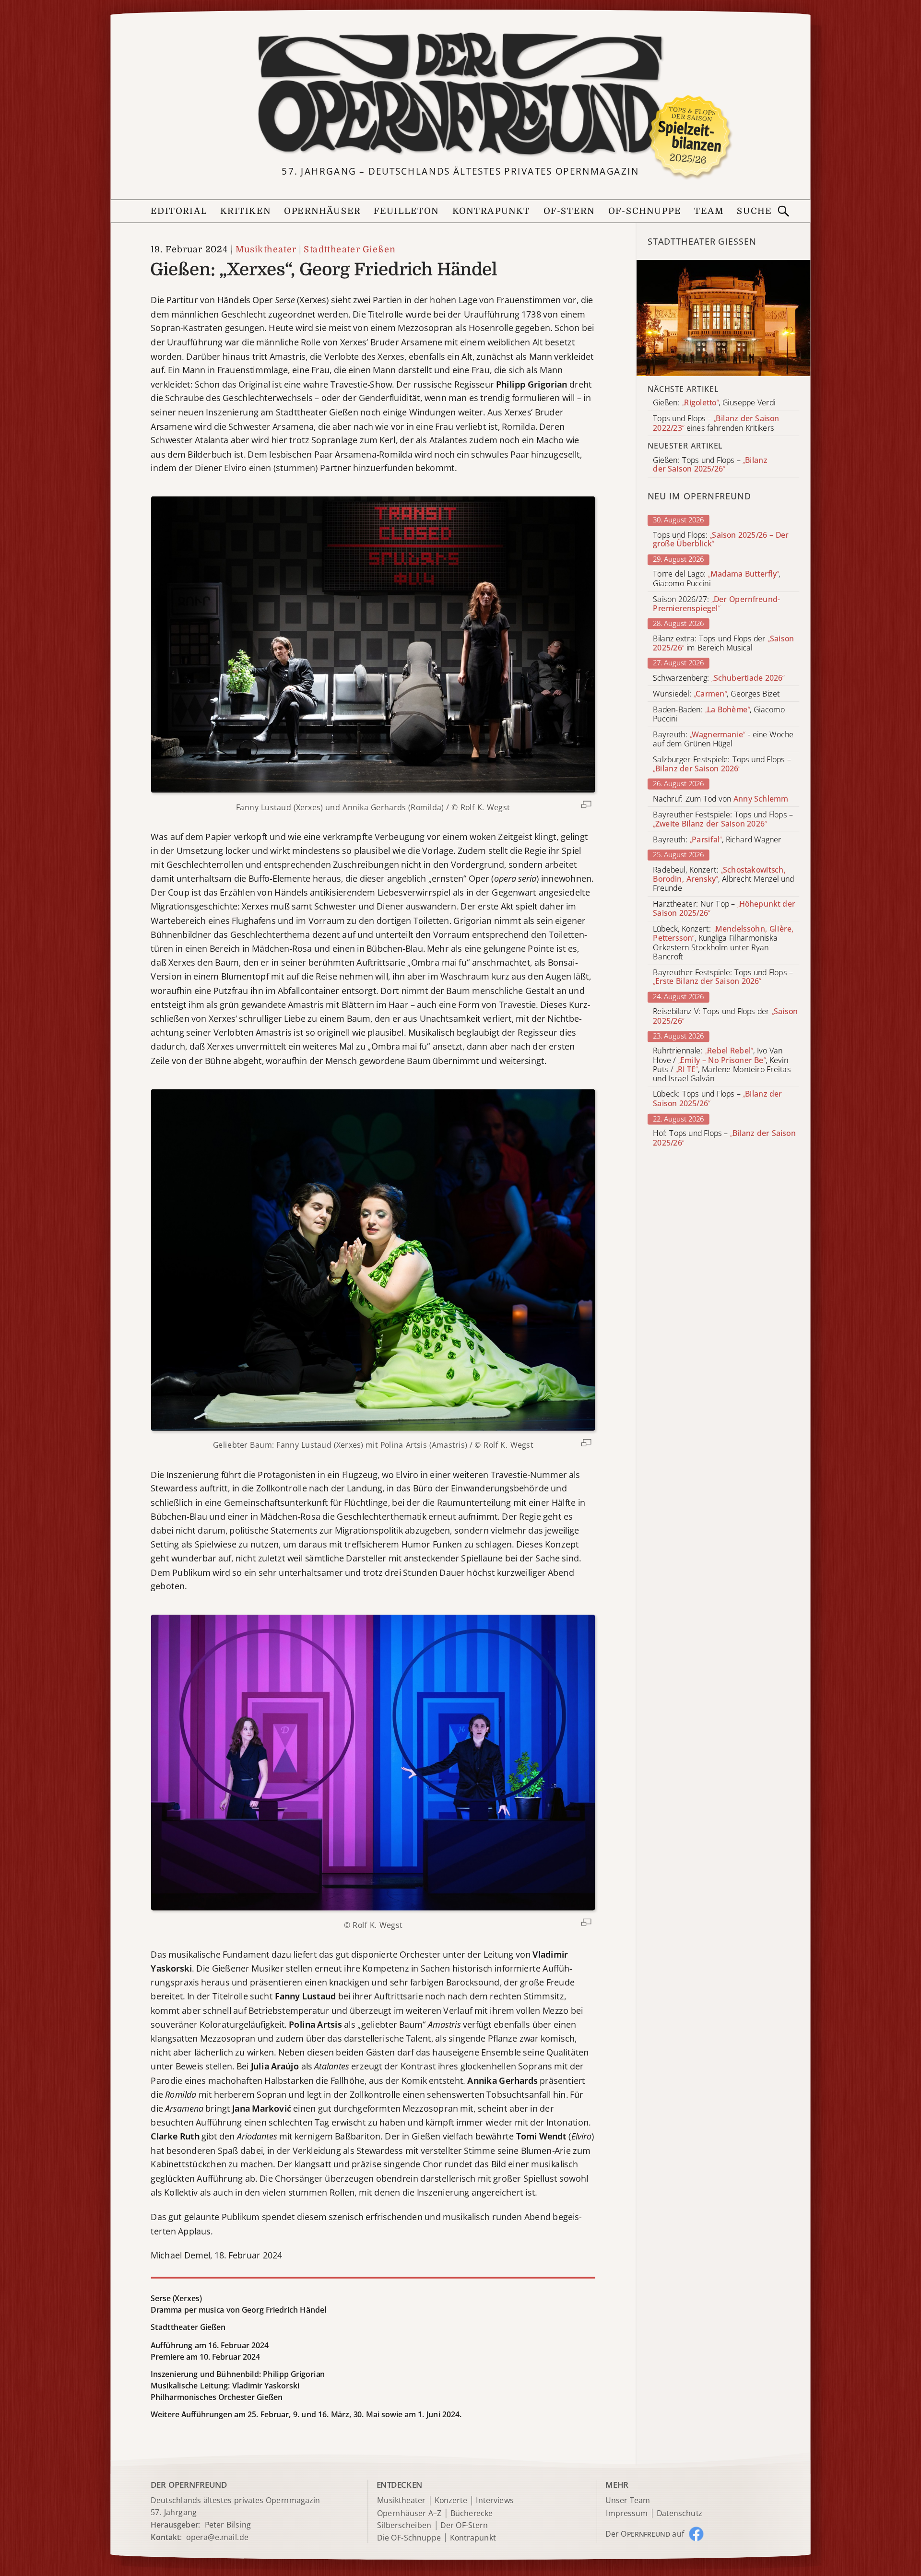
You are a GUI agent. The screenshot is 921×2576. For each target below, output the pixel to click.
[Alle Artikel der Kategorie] (724, 318)
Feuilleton (406, 211)
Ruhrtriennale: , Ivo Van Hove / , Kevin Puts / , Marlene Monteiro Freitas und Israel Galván (722, 1065)
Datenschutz (679, 2513)
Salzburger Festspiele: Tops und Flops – (722, 764)
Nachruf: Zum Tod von (720, 799)
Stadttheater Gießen (349, 250)
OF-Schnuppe (644, 211)
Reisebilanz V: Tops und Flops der (725, 1016)
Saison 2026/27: (717, 604)
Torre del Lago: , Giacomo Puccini (717, 579)
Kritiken (246, 211)
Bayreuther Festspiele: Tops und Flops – (723, 819)
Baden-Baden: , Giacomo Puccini (719, 714)
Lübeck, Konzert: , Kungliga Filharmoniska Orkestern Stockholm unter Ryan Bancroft (723, 943)
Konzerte (451, 2501)
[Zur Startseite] (460, 94)
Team (709, 211)
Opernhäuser (322, 211)
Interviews (495, 2501)
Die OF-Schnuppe (409, 2538)
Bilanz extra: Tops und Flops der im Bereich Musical (723, 643)
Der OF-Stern (464, 2525)
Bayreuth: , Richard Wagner (717, 840)
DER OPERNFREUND (189, 2485)
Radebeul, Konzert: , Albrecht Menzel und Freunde (723, 879)
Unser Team (627, 2500)
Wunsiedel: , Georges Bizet (716, 694)
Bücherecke (472, 2513)
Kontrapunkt (491, 211)
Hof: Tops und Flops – (724, 1138)
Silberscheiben (404, 2525)
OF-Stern (569, 211)
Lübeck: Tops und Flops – (717, 1099)
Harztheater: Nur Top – (724, 909)
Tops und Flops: (721, 540)
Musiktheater (266, 250)
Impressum (627, 2513)
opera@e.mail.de (217, 2537)
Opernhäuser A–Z (409, 2513)
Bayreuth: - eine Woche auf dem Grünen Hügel (723, 739)
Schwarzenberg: (719, 678)
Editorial (179, 211)
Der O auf (645, 2534)
